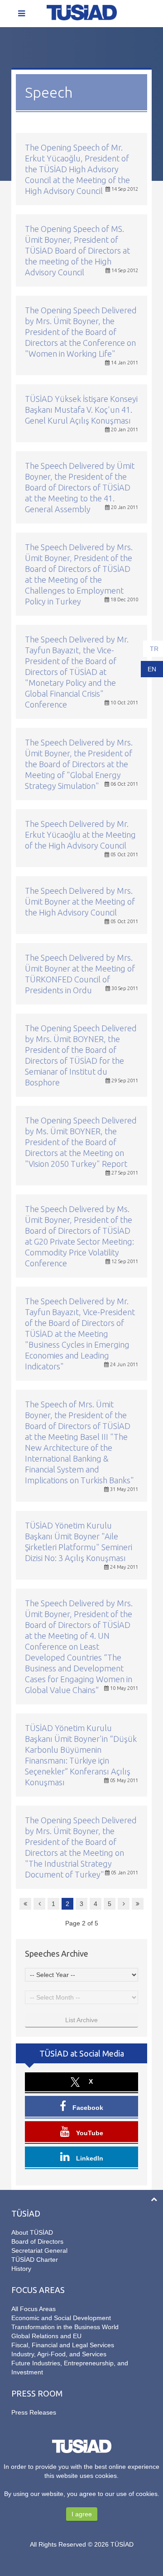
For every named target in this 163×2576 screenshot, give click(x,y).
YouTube (89, 2133)
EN (152, 669)
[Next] (124, 1904)
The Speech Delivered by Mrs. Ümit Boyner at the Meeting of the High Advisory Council (80, 901)
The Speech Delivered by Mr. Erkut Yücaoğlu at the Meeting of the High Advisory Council (80, 835)
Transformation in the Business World (65, 2327)
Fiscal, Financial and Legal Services (63, 2345)
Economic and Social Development (61, 2318)
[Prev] (39, 1904)
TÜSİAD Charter (35, 2260)
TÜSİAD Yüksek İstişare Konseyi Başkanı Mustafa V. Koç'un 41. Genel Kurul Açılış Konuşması (81, 410)
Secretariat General (39, 2250)
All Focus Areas (34, 2309)
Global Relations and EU (46, 2336)
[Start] (25, 1904)
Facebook (87, 2108)
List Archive (81, 2020)
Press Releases (34, 2412)
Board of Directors (37, 2241)
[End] (138, 1904)
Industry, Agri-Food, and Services (59, 2354)
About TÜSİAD (32, 2232)
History (21, 2269)
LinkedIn (89, 2158)
